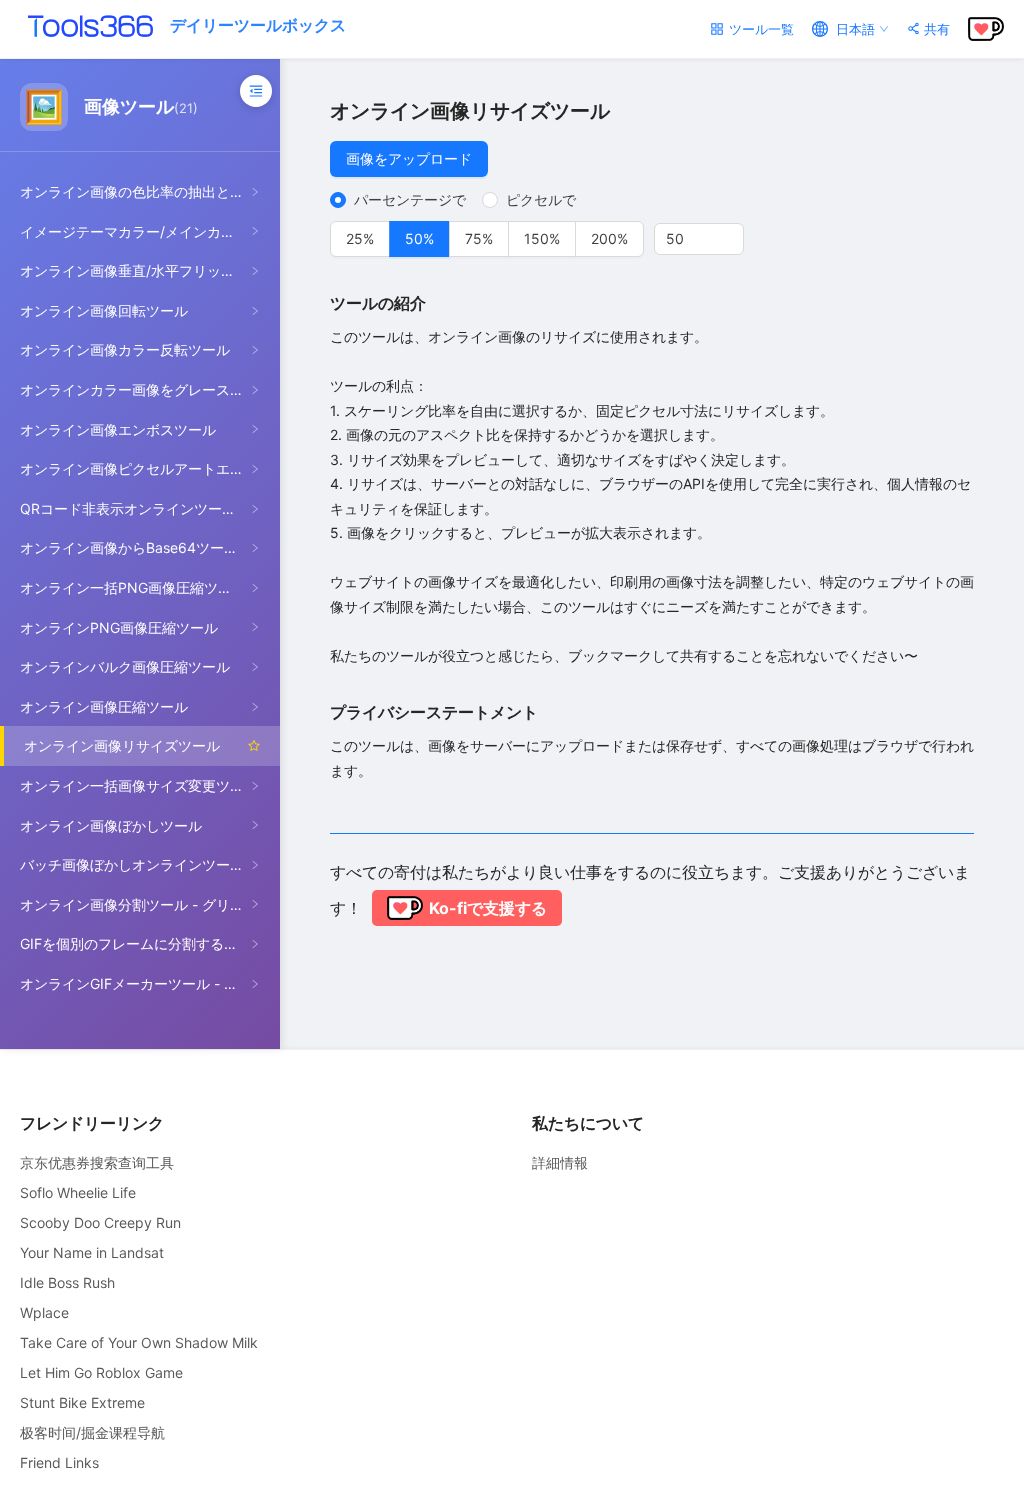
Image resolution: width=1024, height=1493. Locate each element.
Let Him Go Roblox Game (101, 1372)
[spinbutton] (699, 239)
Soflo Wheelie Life (78, 1192)
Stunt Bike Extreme (82, 1402)
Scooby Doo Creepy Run (100, 1222)
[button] (732, 231)
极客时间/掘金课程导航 (92, 1432)
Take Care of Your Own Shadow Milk (139, 1342)
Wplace (44, 1312)
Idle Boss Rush (67, 1282)
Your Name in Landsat (92, 1252)
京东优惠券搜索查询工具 (97, 1162)
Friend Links (59, 1462)
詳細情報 (560, 1162)
